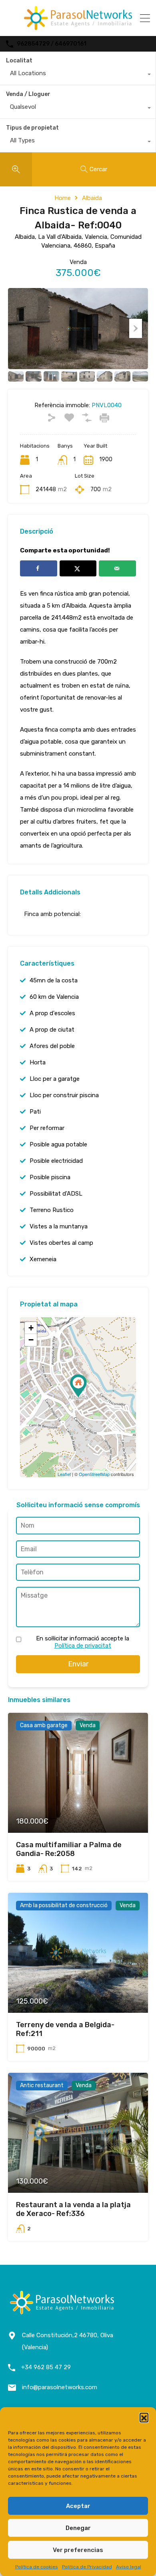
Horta (38, 1062)
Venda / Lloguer (28, 94)
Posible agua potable (58, 1144)
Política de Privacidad (87, 2567)
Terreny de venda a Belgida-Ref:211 (65, 2029)
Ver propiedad (78, 1809)
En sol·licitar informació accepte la (83, 1642)
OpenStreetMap (94, 1474)
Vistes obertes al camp (61, 1243)
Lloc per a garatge (55, 1079)
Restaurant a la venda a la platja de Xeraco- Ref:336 (73, 2209)
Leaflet (64, 1474)
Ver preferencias (78, 2550)
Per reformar (47, 1128)
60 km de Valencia (54, 997)
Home (63, 198)
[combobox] (78, 75)
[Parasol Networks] (78, 26)
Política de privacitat (83, 1646)
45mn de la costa (54, 980)
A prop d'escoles (52, 1013)
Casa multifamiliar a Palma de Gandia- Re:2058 (69, 1849)
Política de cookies (37, 2567)
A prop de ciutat (52, 1030)
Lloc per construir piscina (64, 1095)
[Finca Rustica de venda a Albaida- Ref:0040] (78, 1386)
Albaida (92, 198)
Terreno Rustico (52, 1210)
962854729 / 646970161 (52, 44)
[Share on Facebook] (39, 568)
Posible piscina (50, 1177)
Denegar (78, 2528)
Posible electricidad (56, 1161)
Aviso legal (129, 2567)
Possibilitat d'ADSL (56, 1194)
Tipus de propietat (32, 128)
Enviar (78, 1664)
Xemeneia (43, 1259)
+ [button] (31, 1328)
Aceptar (78, 2506)
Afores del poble (52, 1046)
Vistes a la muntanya (59, 1226)
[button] (144, 2417)
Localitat (19, 61)
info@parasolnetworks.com (60, 2387)
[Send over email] (117, 568)
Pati (35, 1112)
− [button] (31, 1340)
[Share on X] (78, 568)
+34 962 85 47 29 (46, 2367)
